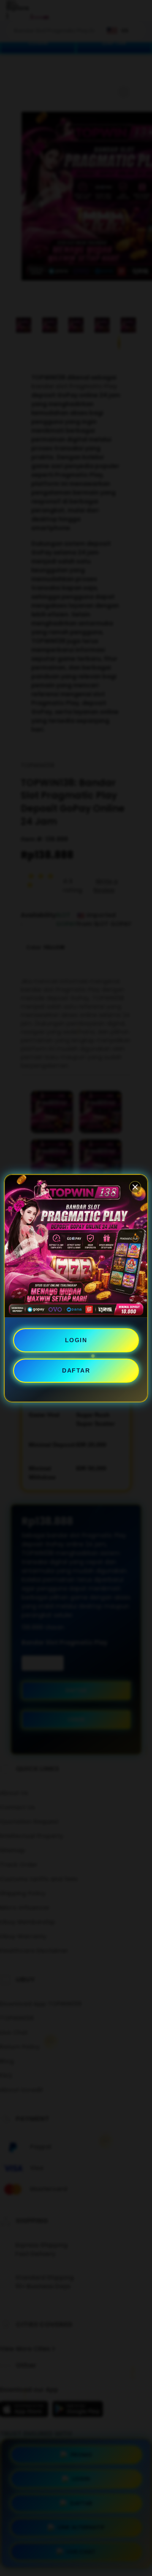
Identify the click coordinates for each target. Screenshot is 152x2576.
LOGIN (76, 1340)
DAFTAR (76, 1370)
